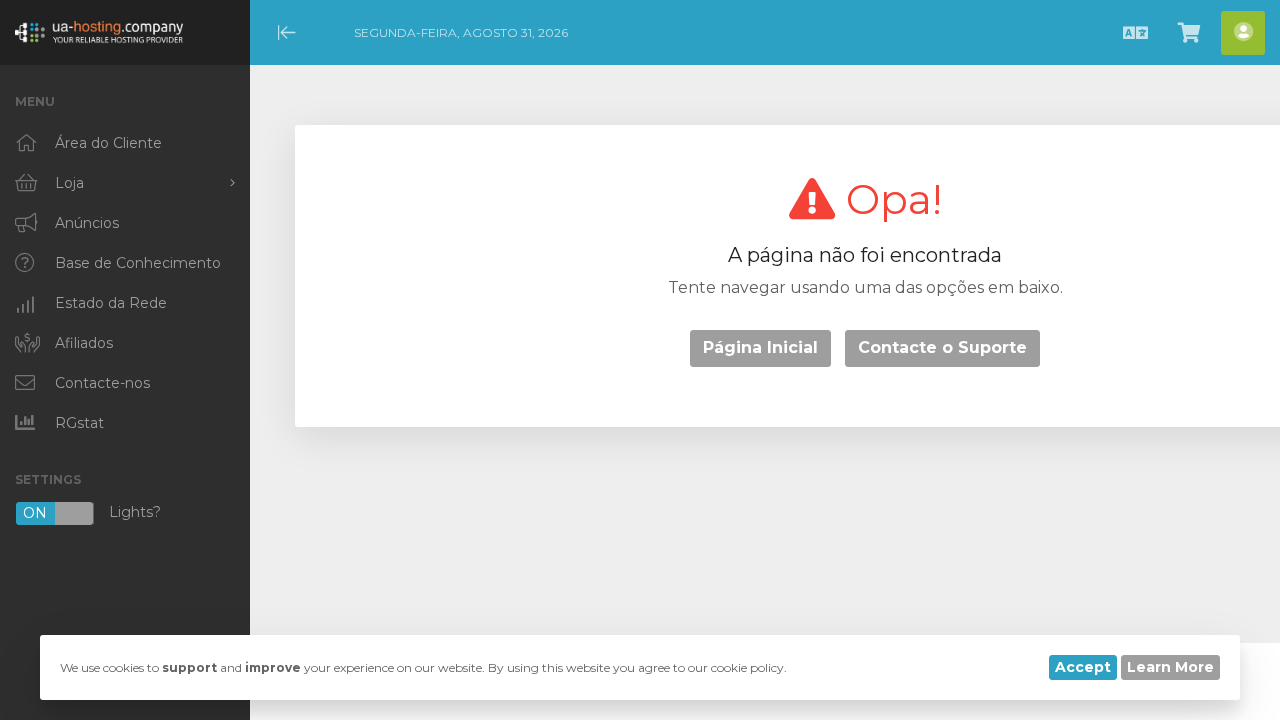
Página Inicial (760, 347)
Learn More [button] (1170, 667)
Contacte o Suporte (942, 347)
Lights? (92, 513)
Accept (1083, 667)
